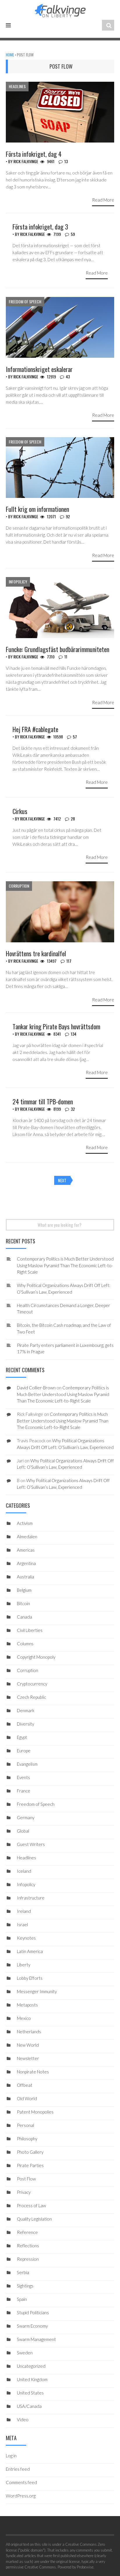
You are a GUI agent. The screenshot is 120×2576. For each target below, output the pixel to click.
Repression (28, 2259)
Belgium (24, 1590)
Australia (25, 1577)
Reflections (28, 2246)
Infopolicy (18, 582)
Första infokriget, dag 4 (34, 154)
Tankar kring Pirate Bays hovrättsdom (56, 1026)
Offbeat (25, 2085)
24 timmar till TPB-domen (43, 1101)
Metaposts (27, 2005)
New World (28, 2045)
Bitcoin (23, 1603)
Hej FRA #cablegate (35, 729)
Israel (22, 1925)
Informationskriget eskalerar (39, 369)
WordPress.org (21, 2496)
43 (68, 376)
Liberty (24, 1965)
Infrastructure (31, 1898)
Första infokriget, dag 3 (40, 227)
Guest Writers (31, 1844)
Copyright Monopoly (36, 1657)
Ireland (24, 1911)
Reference (27, 2232)
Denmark (26, 1710)
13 (66, 161)
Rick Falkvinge (26, 161)
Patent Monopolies (35, 2112)
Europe (24, 1751)
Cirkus (20, 811)
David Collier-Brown (36, 1388)
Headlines (17, 86)
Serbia (23, 2272)
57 (75, 737)
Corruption (19, 886)
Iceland (24, 1871)
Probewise (85, 2567)
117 (69, 961)
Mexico (24, 2018)
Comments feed (21, 2482)
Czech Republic (31, 1697)
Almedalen (27, 1537)
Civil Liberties (30, 1630)
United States (30, 2393)
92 (68, 516)
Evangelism (27, 1764)
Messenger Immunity (37, 1991)
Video (23, 2420)
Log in (11, 2456)
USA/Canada (29, 2406)
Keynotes (26, 1938)
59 (73, 234)
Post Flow (26, 2179)
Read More (103, 200)
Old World (27, 2098)
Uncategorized (31, 2366)
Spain (22, 2299)
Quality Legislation (34, 2219)
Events (23, 1777)
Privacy (24, 2192)
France (24, 1791)
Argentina (26, 1563)
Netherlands (29, 2032)
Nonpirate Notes (33, 2072)
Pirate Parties (30, 2165)
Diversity (25, 1724)
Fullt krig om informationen (37, 509)
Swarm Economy (32, 2326)
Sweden (25, 2353)
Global (23, 1831)
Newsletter (28, 2058)
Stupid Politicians (33, 2312)
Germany (26, 1817)
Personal (25, 2125)
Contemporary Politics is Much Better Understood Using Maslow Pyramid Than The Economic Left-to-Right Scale (65, 1265)
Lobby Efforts (30, 1978)
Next (62, 1180)
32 (73, 1109)
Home (10, 55)
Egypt (22, 1737)
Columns (25, 1644)
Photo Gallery (30, 2152)
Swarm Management (36, 2339)
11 (66, 657)
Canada (24, 1617)
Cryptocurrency (32, 1684)
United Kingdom (32, 2379)
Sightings (25, 2286)
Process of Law (31, 2205)
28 (73, 819)
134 (74, 1034)
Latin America (30, 1951)
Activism (25, 1523)
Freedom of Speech (25, 301)
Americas (26, 1550)
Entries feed (18, 2469)
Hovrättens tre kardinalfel (36, 953)
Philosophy (27, 2139)
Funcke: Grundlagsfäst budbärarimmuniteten (58, 649)
